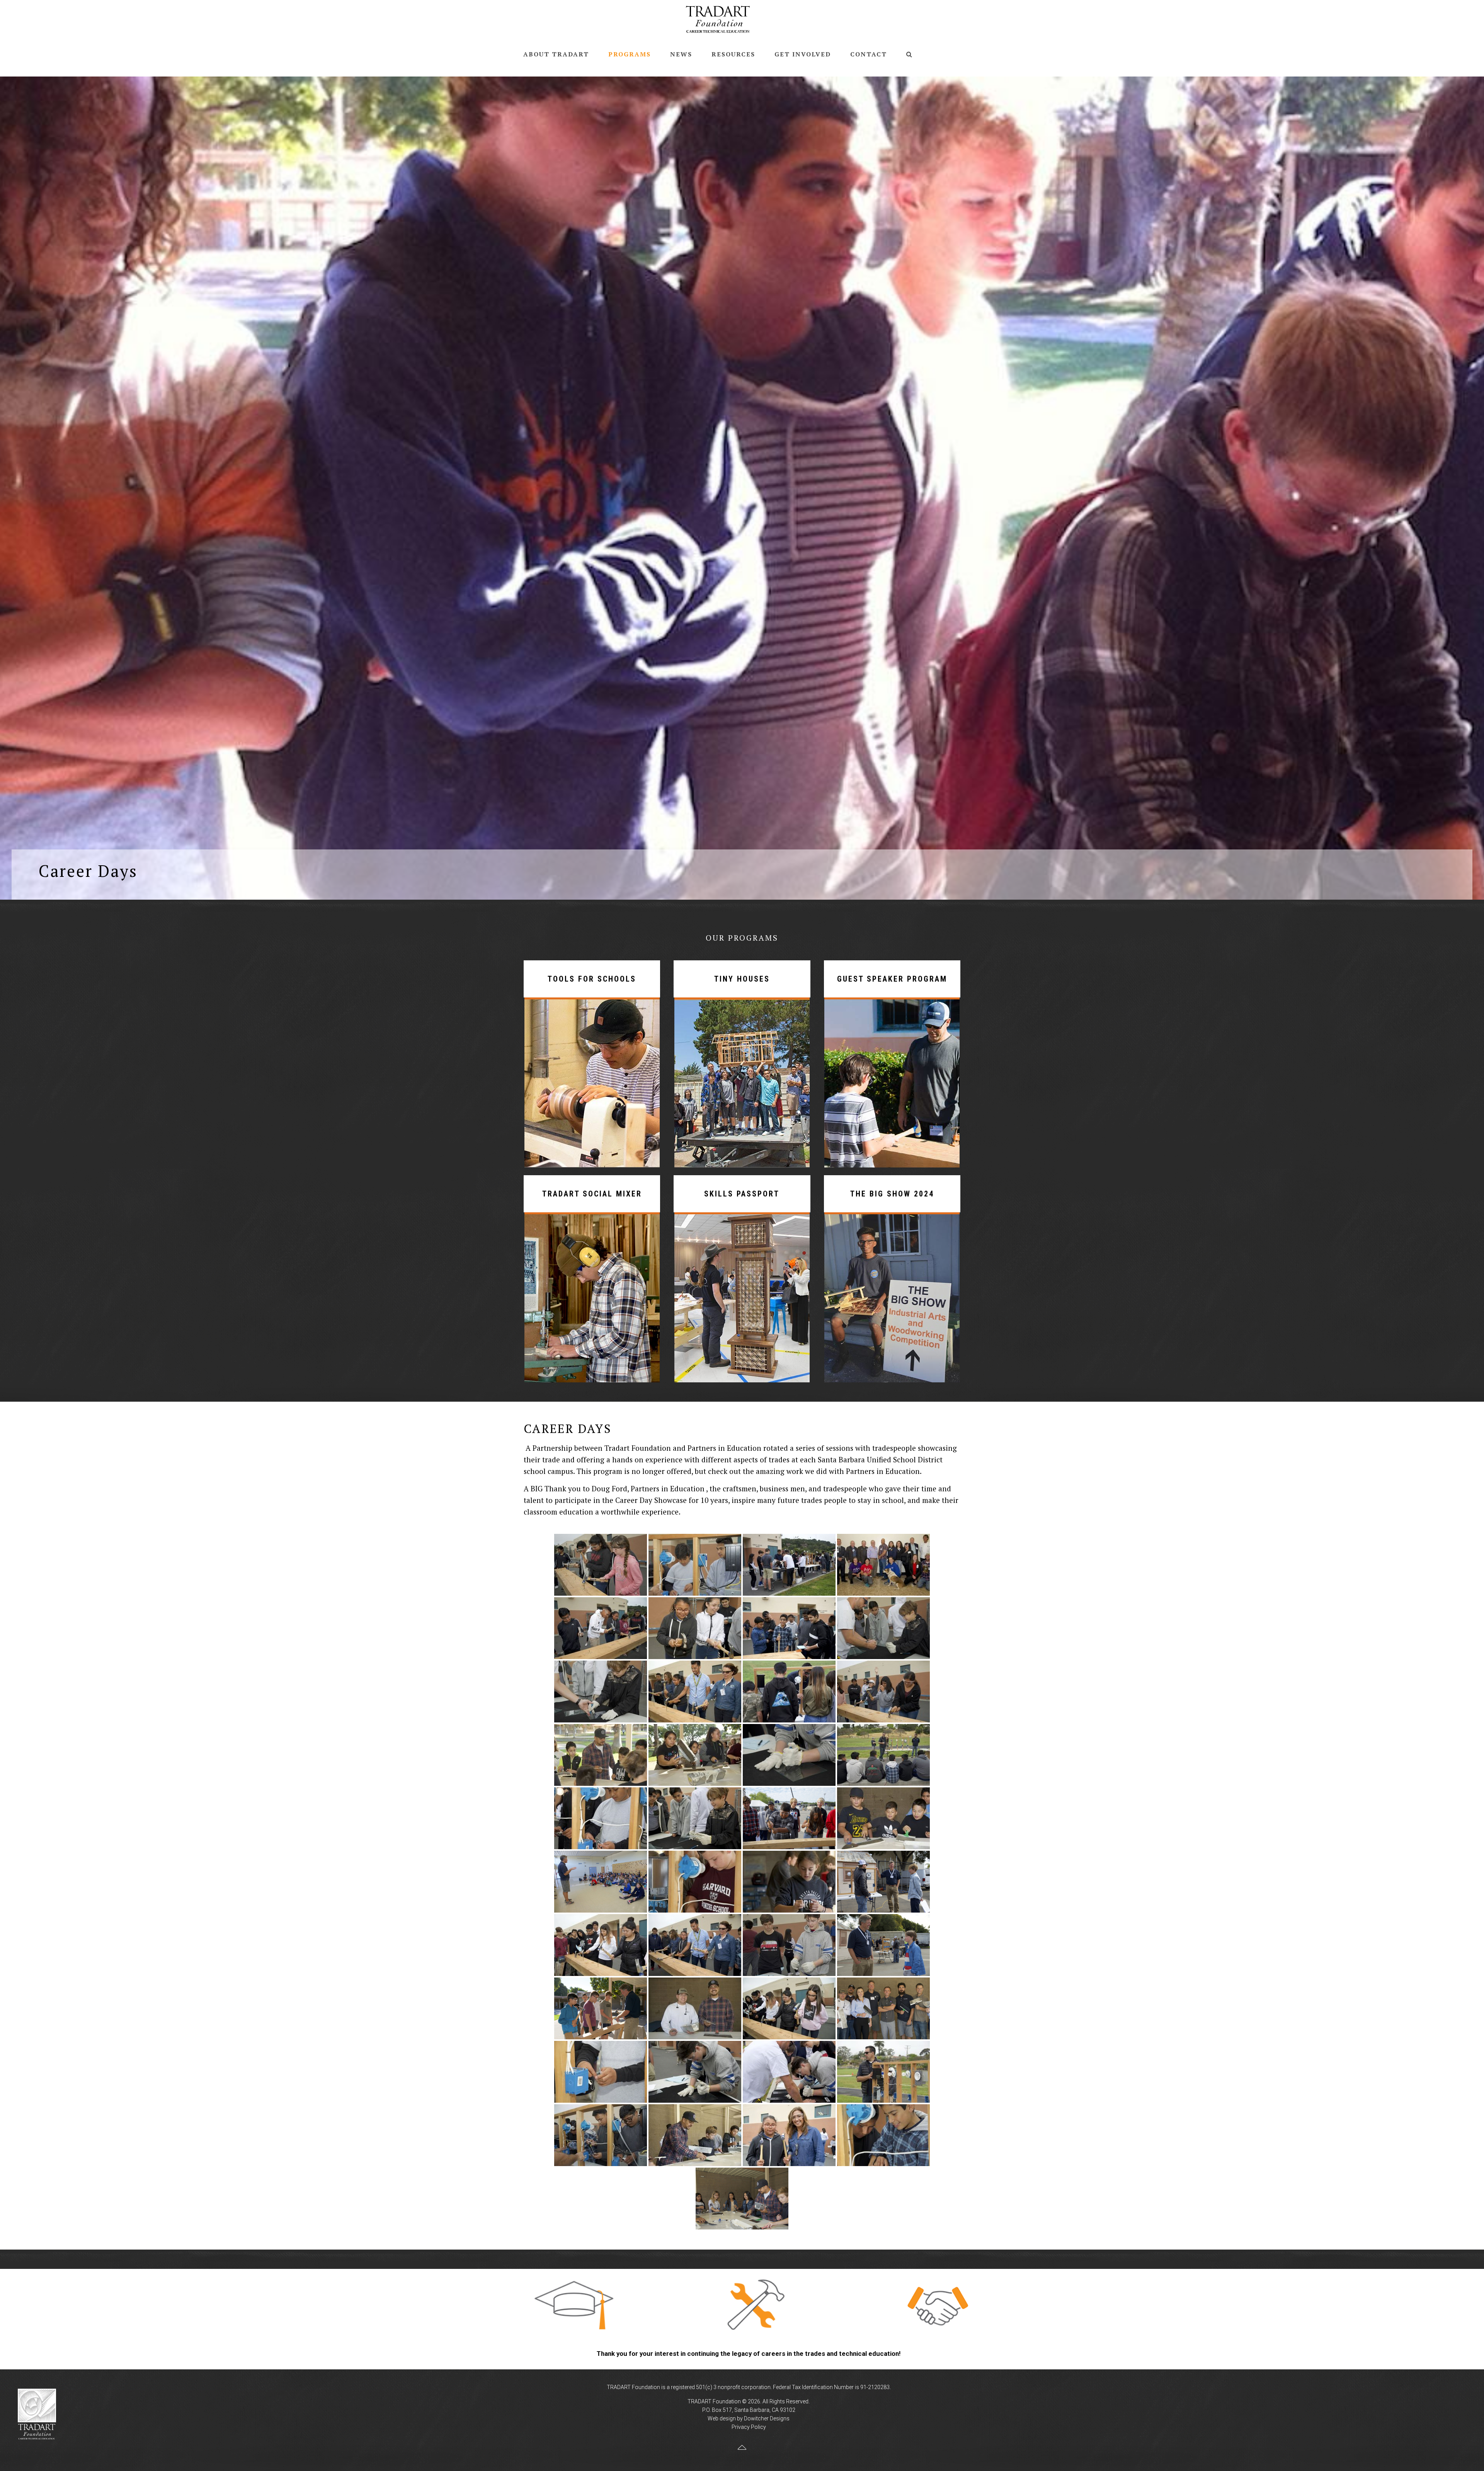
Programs (630, 54)
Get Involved (803, 54)
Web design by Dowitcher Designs (749, 2418)
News (681, 54)
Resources (733, 54)
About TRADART (556, 54)
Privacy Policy (749, 2427)
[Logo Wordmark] (718, 19)
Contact (869, 54)
